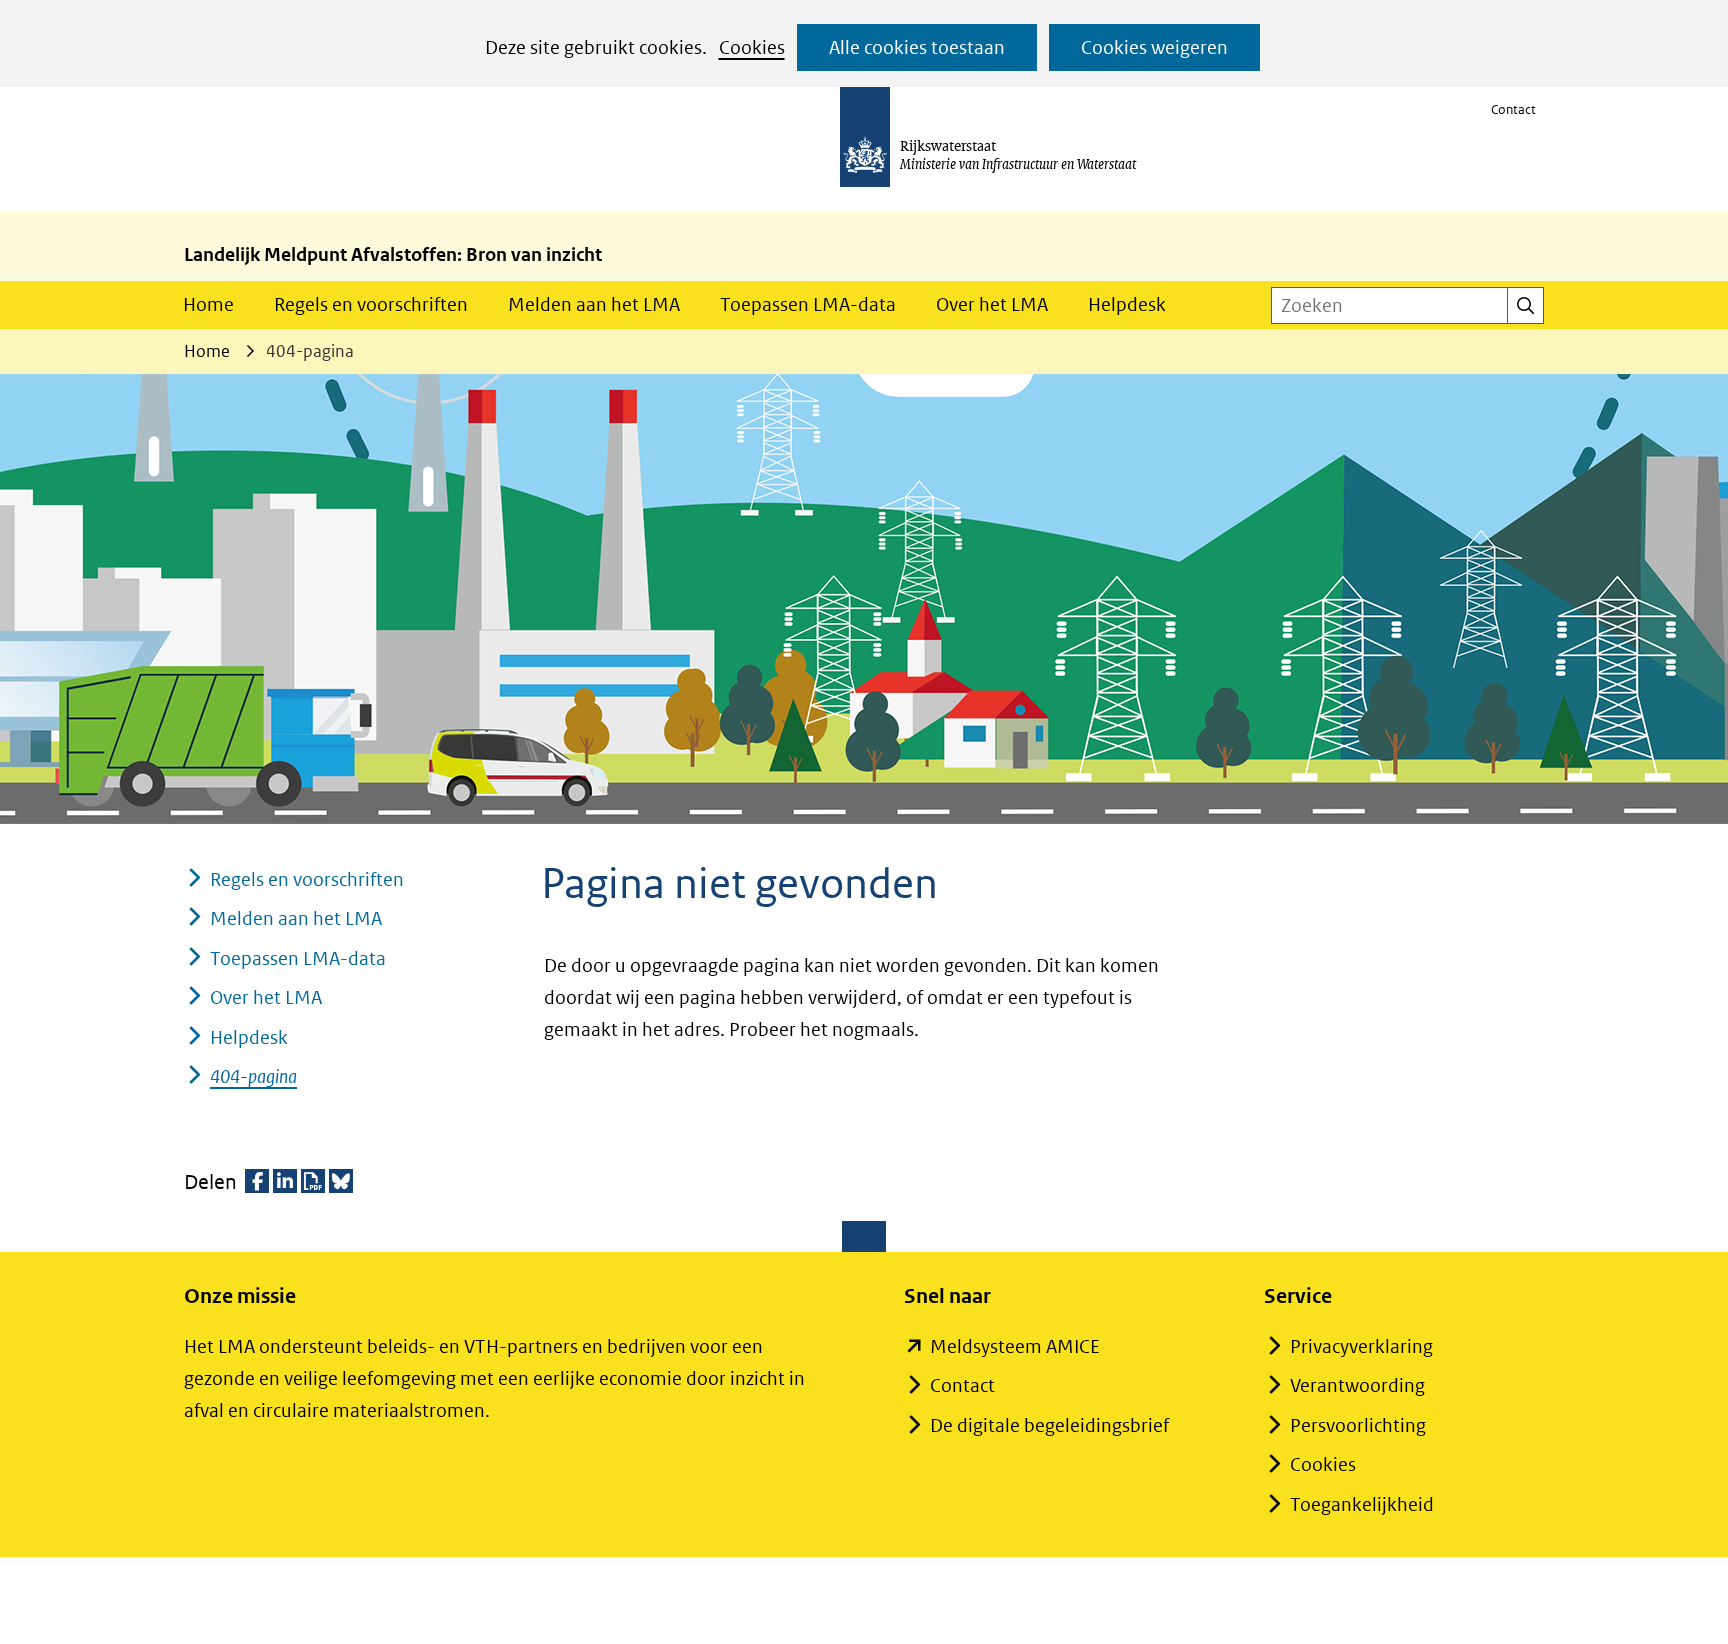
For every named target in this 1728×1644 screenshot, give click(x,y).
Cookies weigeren (1154, 47)
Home (208, 304)
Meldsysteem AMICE (1015, 1346)
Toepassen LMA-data (808, 304)
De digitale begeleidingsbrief (1049, 1425)
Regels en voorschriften (371, 304)
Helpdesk (1127, 304)
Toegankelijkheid (1362, 1504)
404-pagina (253, 1076)
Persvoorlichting (1358, 1425)
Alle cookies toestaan (917, 47)
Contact (1513, 109)
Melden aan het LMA (594, 304)
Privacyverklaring (1361, 1346)
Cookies (752, 47)
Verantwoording (1357, 1385)
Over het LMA (992, 304)
